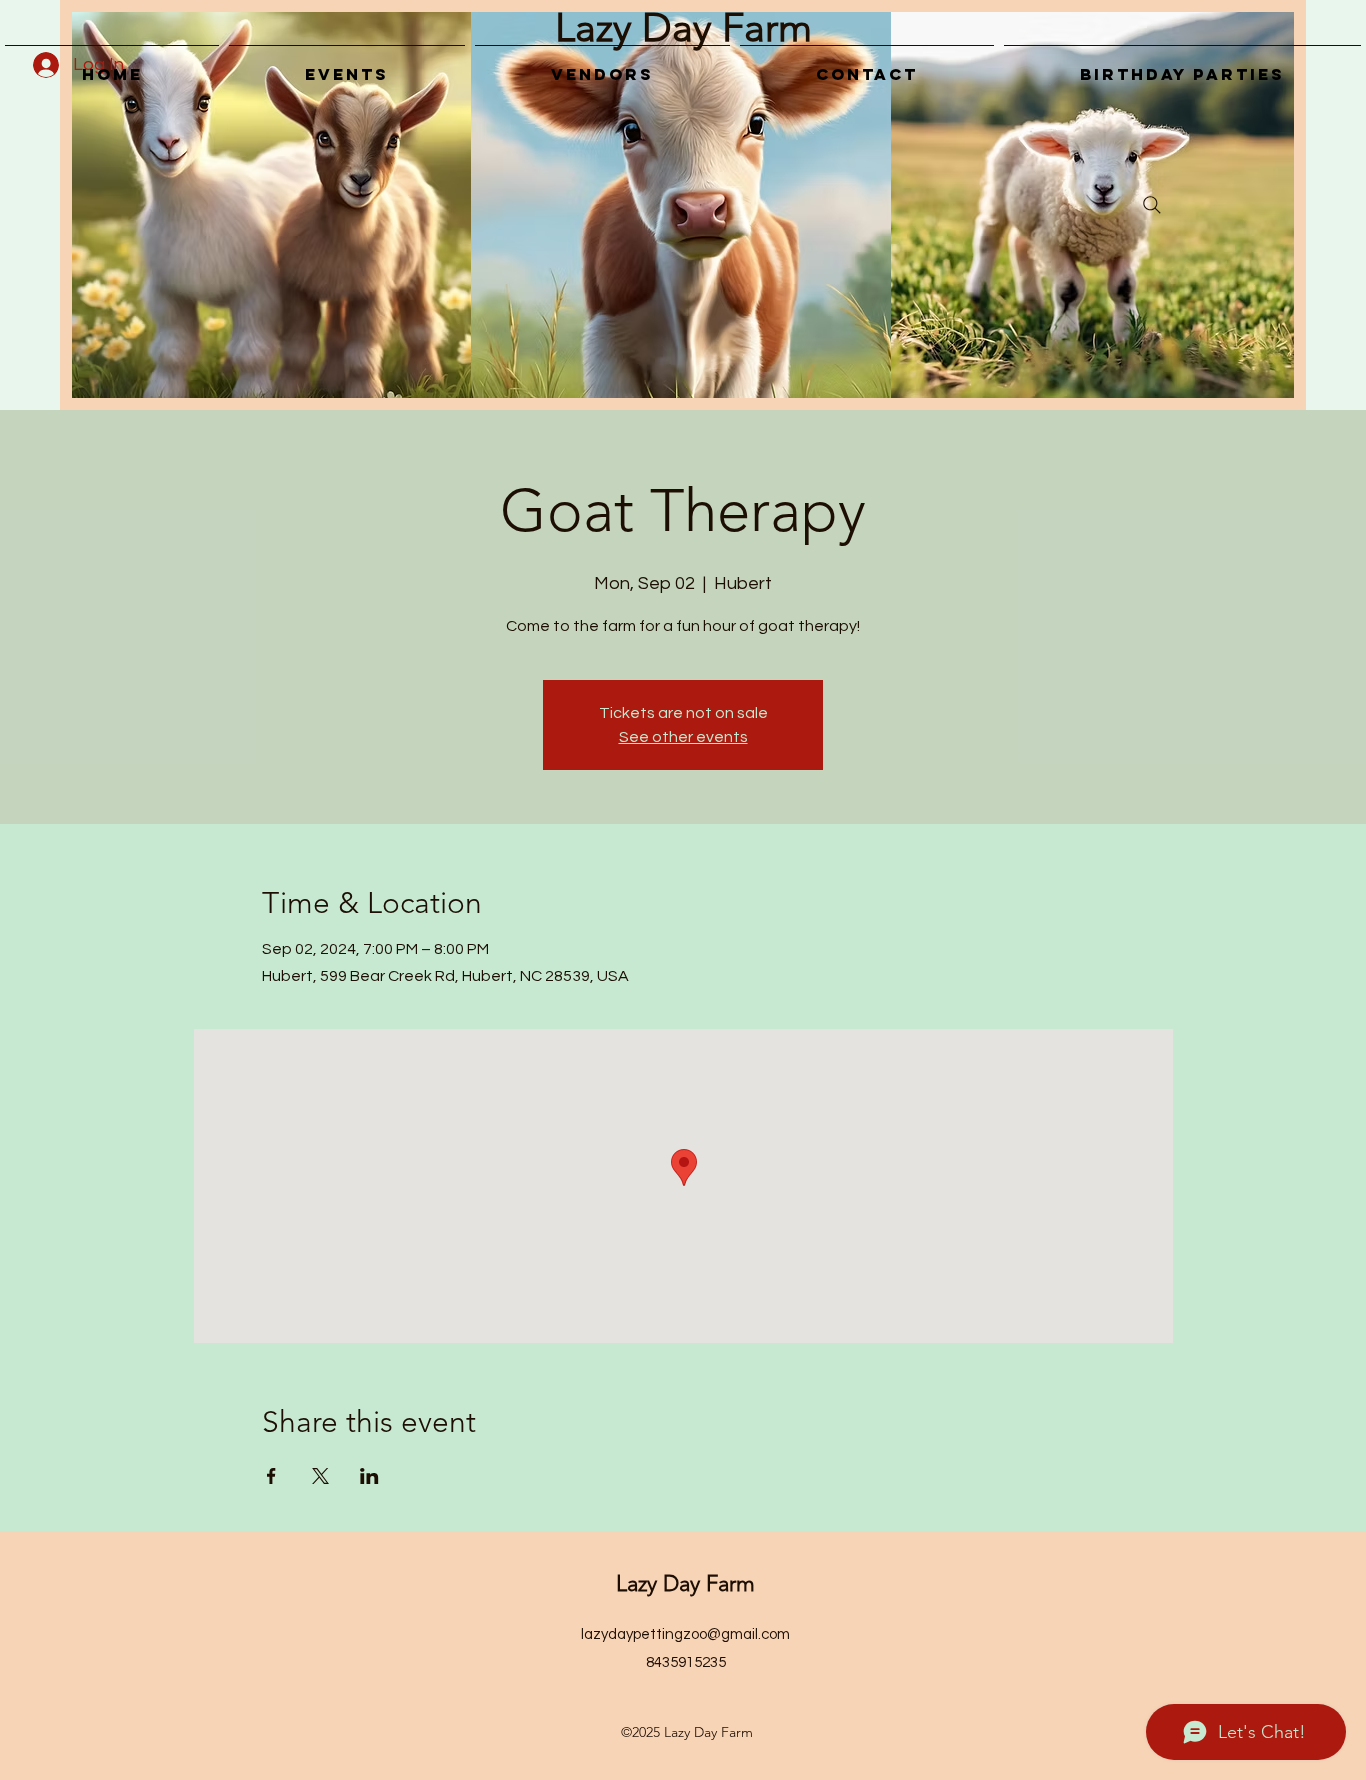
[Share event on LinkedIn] (369, 1476)
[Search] (1152, 205)
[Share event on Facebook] (271, 1476)
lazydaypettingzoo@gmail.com (685, 1634)
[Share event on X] (320, 1476)
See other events (683, 737)
